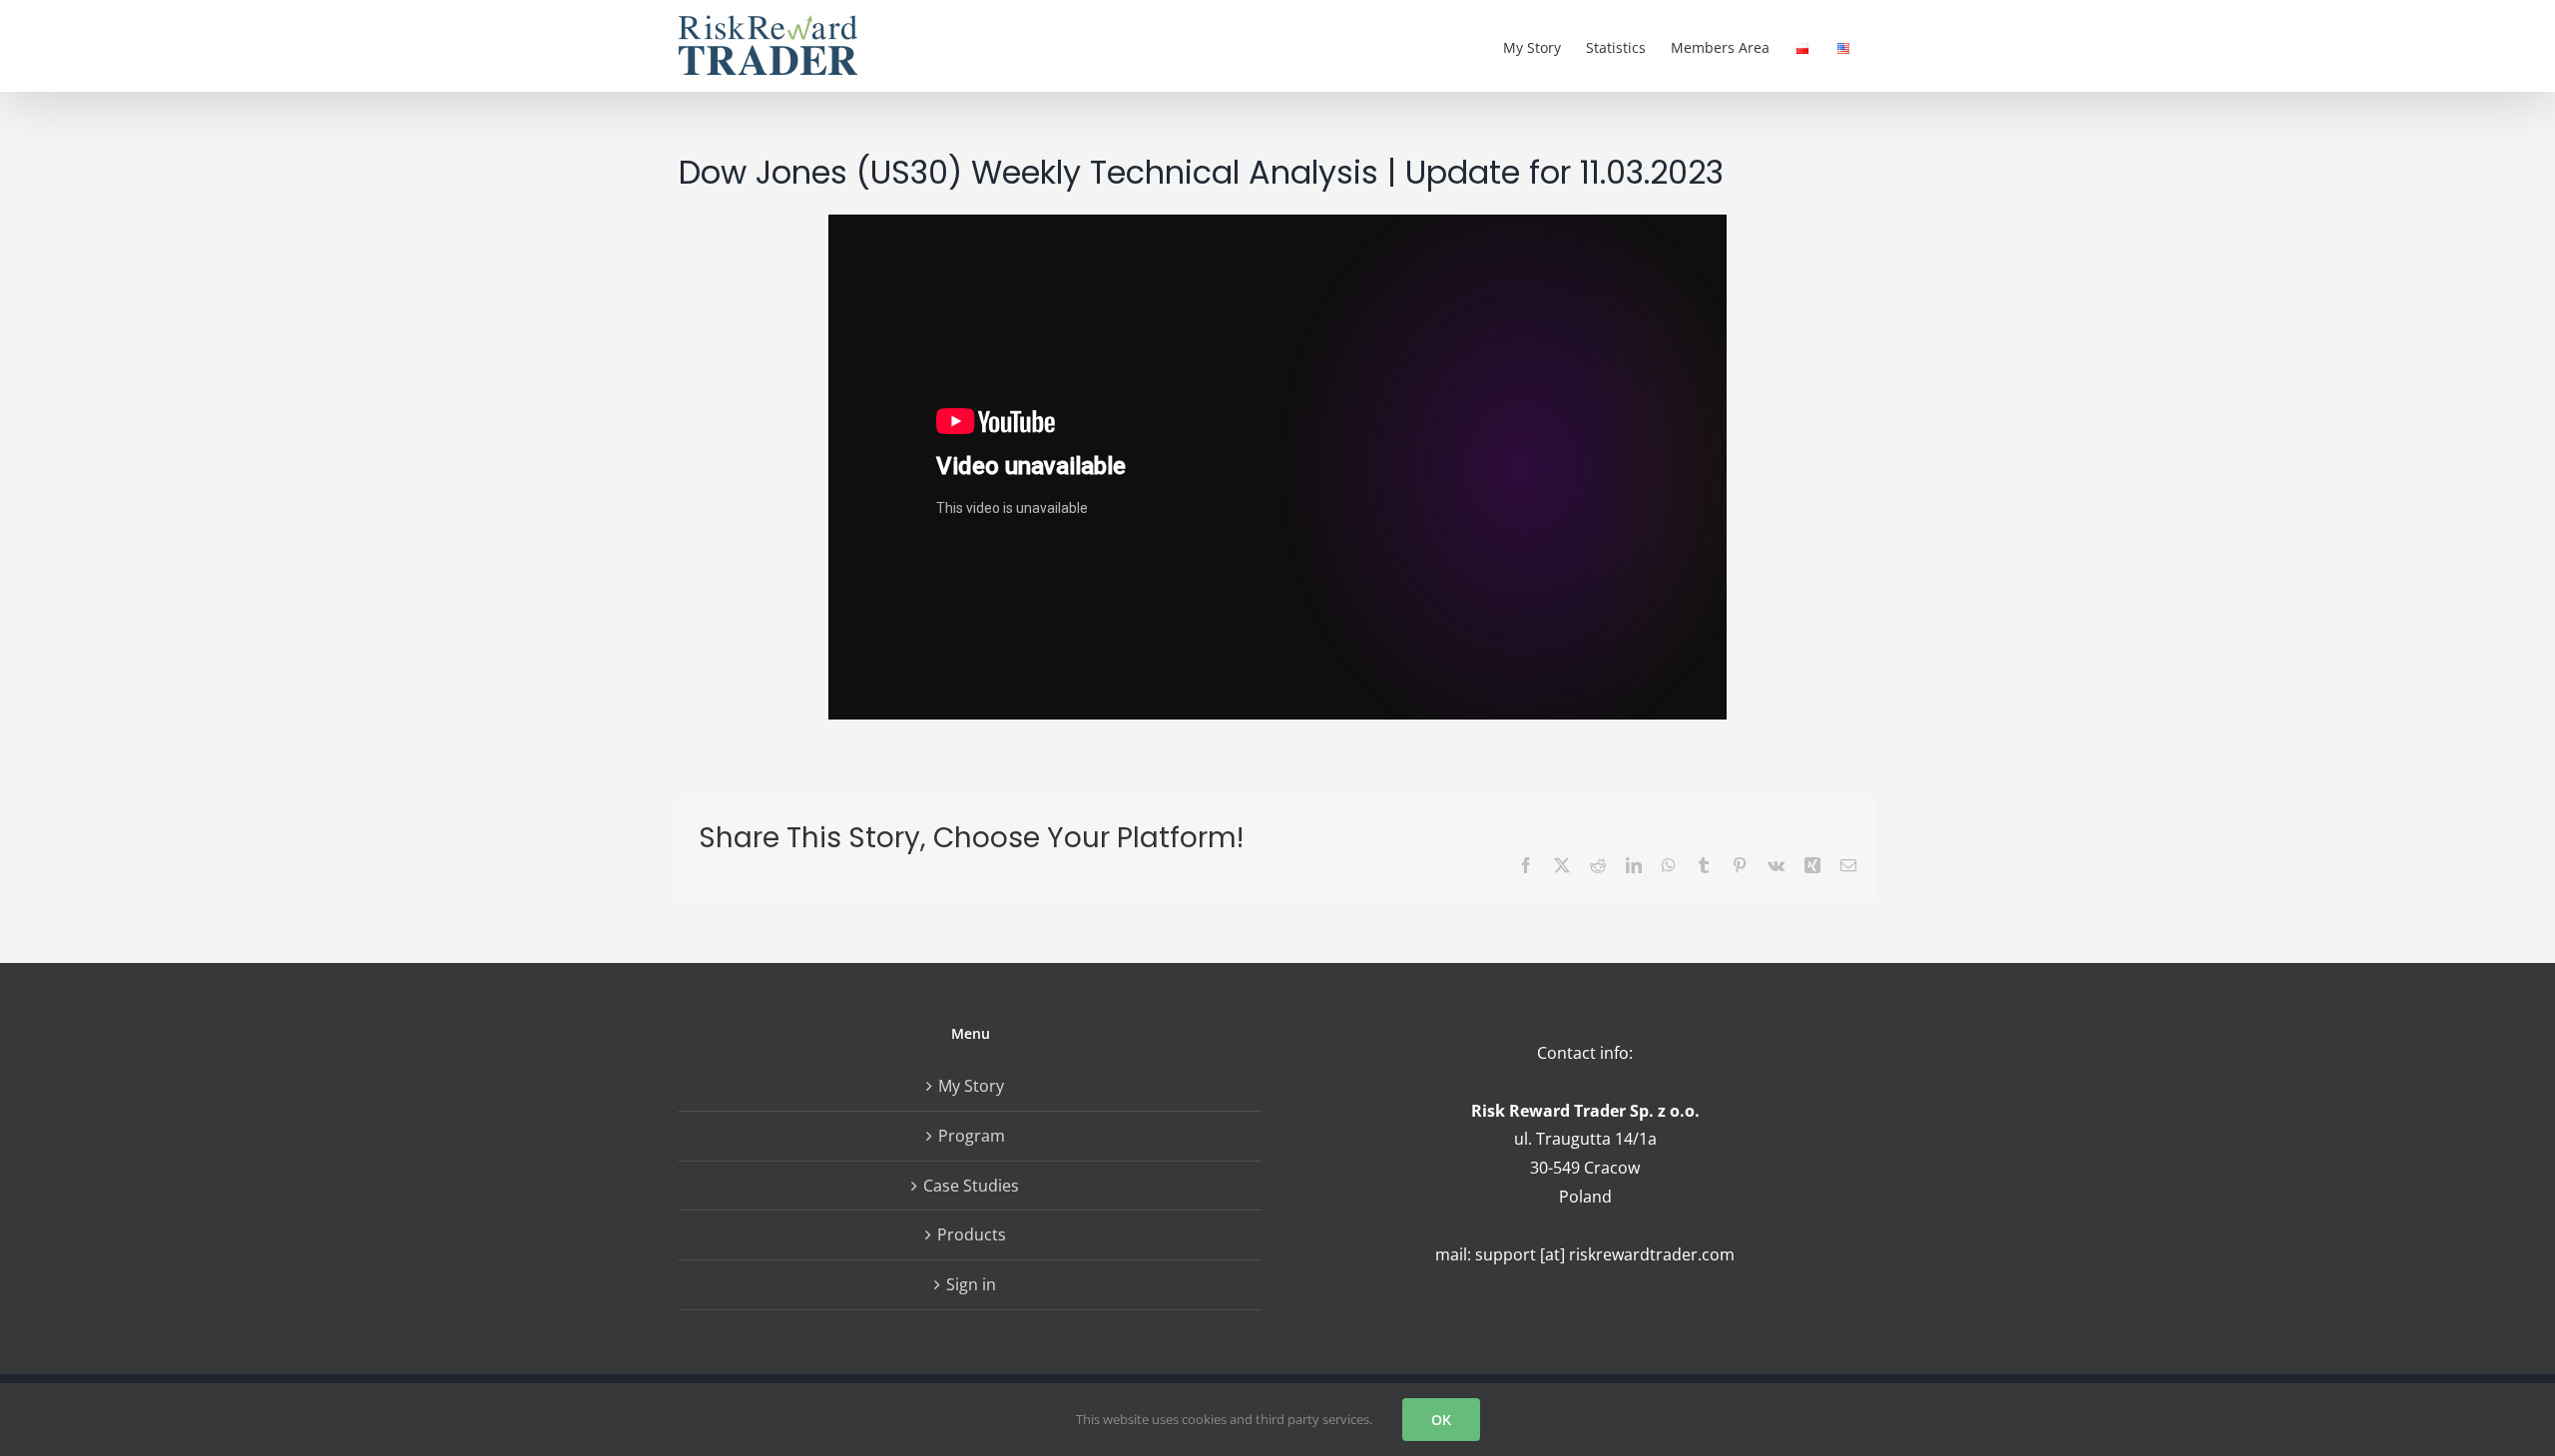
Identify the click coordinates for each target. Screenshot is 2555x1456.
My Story (971, 1086)
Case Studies (971, 1186)
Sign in (971, 1284)
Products (972, 1234)
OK (1441, 1420)
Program (972, 1136)
